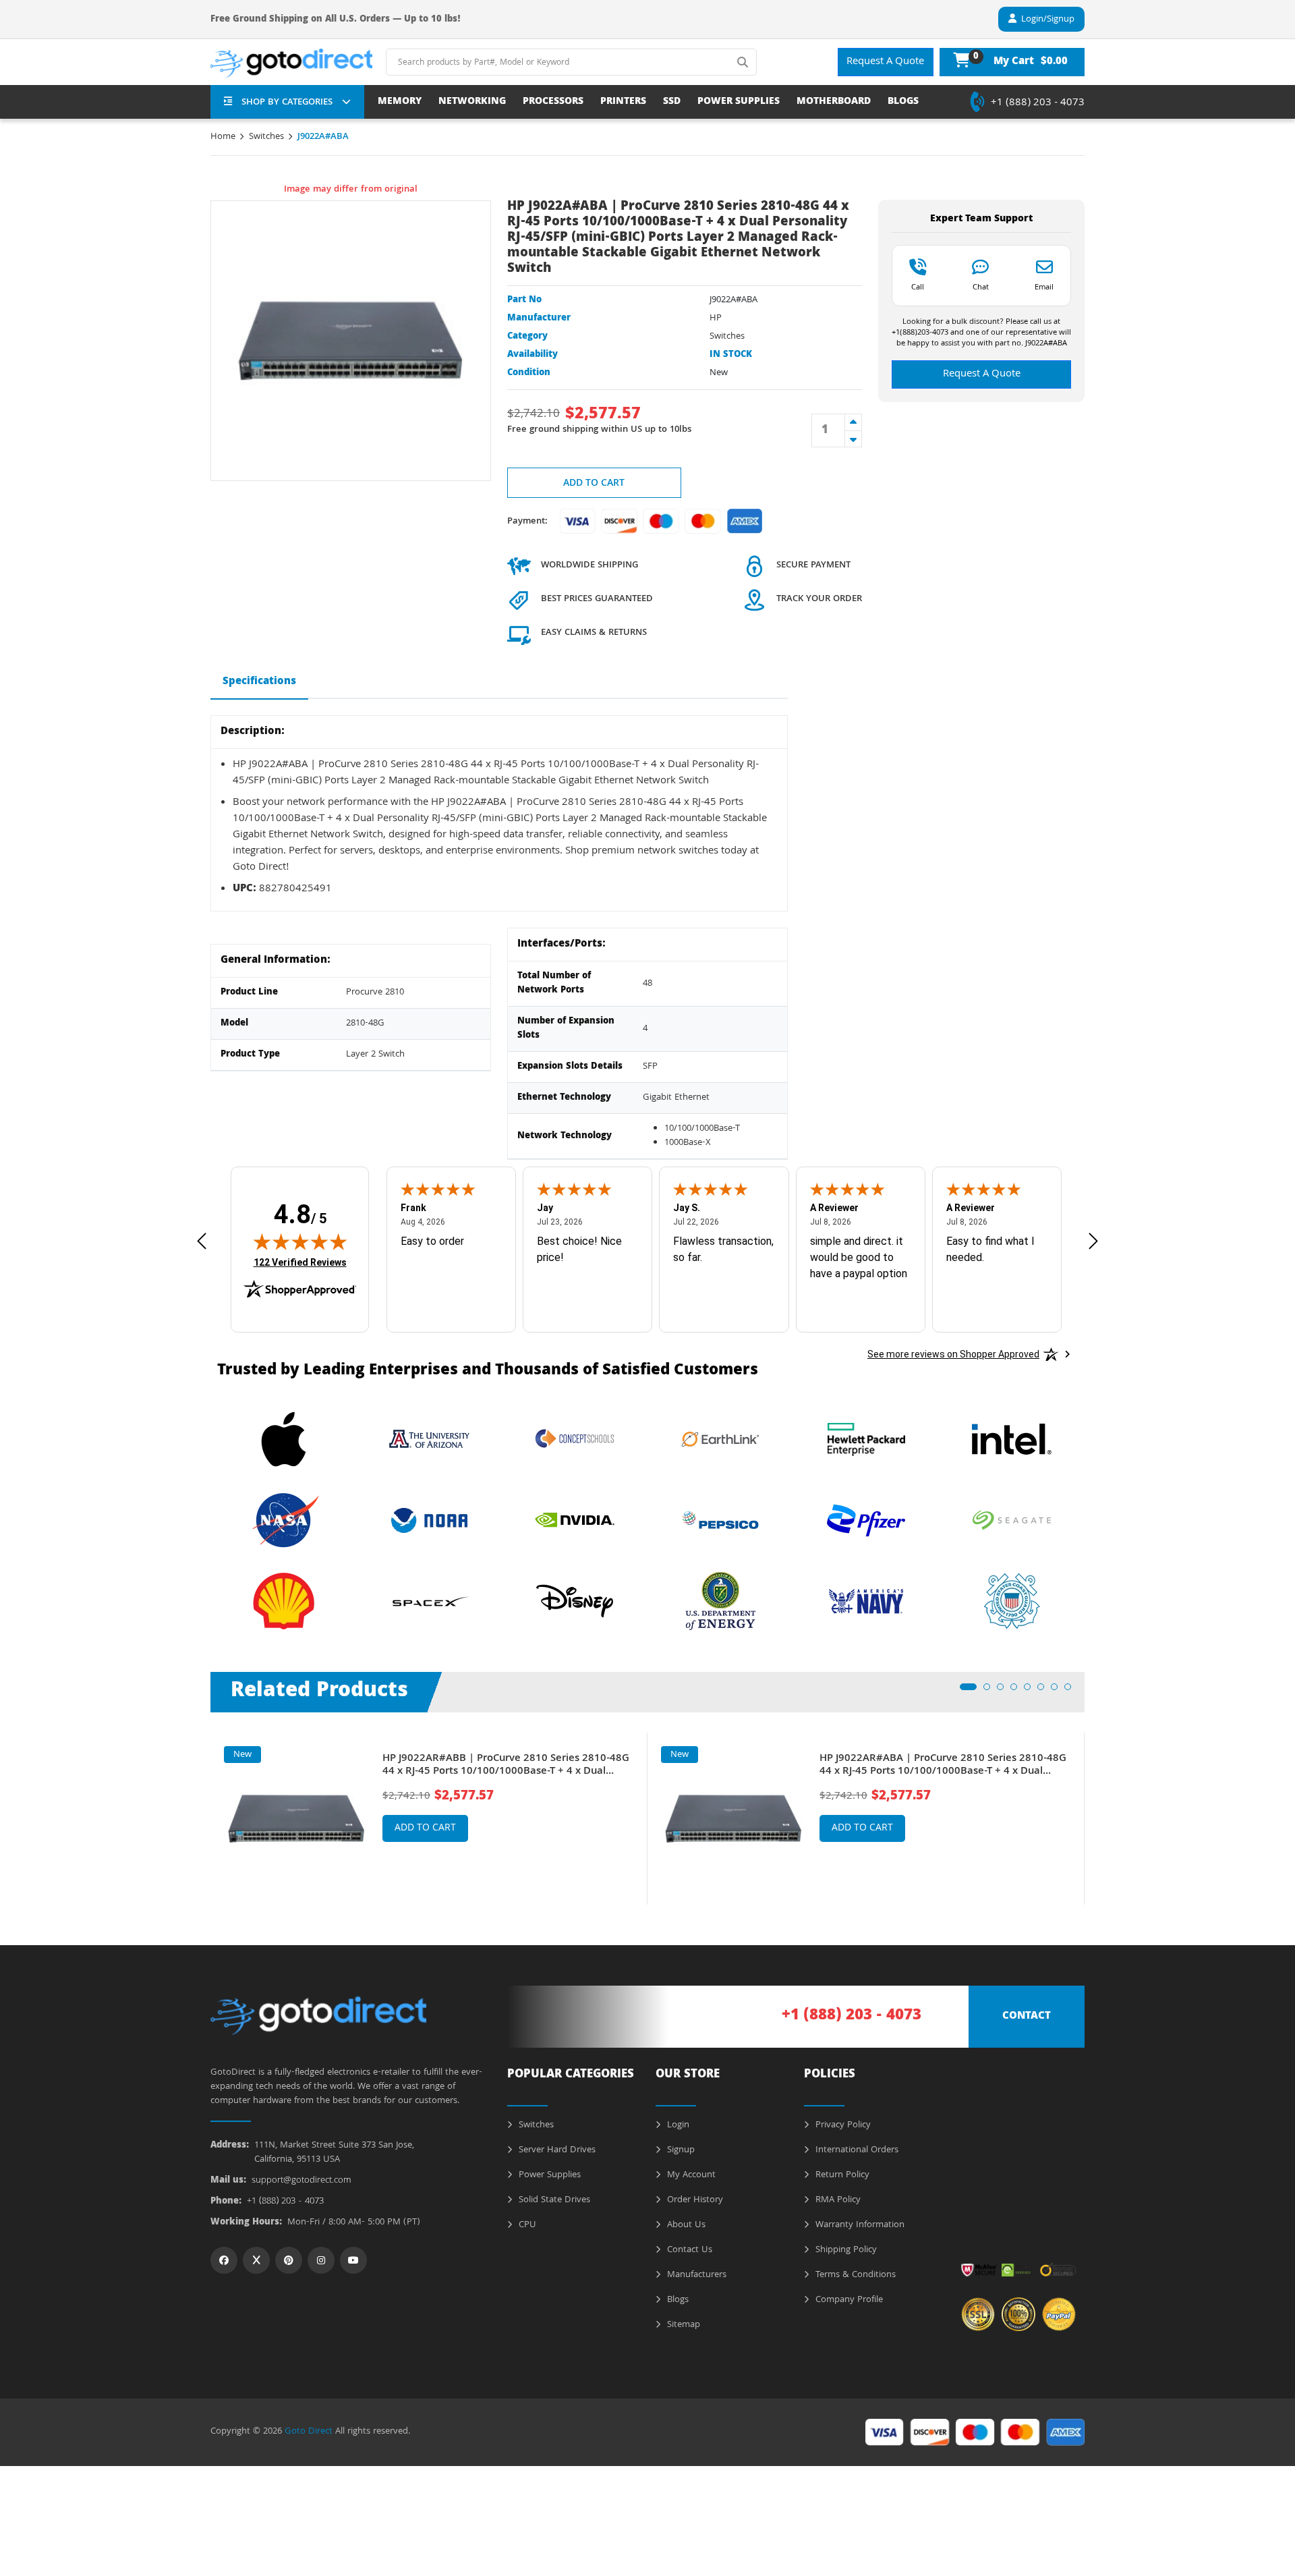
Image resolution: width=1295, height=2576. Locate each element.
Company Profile (848, 2300)
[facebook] (224, 2260)
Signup (680, 2150)
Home (223, 137)
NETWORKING (472, 102)
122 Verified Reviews (300, 1262)
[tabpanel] (429, 1819)
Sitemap (682, 2325)
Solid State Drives (553, 2200)
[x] (256, 2260)
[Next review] (1093, 1241)
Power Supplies (548, 2175)
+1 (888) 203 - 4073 (1038, 103)
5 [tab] (1031, 1691)
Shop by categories (287, 103)
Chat (981, 287)
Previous (200, 1809)
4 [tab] (1018, 1691)
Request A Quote (885, 62)
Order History (694, 2200)
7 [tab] (1058, 1691)
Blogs (677, 2300)
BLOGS (903, 102)
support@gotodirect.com (301, 2181)
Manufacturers (695, 2275)
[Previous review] (202, 1241)
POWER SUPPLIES (739, 102)
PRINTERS (623, 102)
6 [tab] (1045, 1691)
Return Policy (841, 2175)
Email (1044, 287)
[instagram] (321, 2260)
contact (1027, 2017)
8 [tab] (1072, 1691)
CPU (526, 2225)
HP (716, 318)
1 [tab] (967, 1691)
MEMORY (400, 102)
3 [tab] (1004, 1691)
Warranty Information (859, 2225)
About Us (685, 2225)
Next (1095, 1809)
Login (677, 2125)
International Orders (856, 2150)
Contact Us (688, 2250)
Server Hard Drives (556, 2150)
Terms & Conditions (854, 2275)
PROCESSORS (553, 102)
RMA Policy (837, 2200)
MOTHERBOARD (834, 102)
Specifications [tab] (259, 682)
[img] (300, 1241)
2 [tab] (991, 1691)
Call (918, 287)
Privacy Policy (842, 2125)
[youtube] (353, 2260)
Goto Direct (309, 2432)
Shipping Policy (845, 2250)
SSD (672, 102)
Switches (266, 137)
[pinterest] (289, 2260)
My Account (690, 2175)
